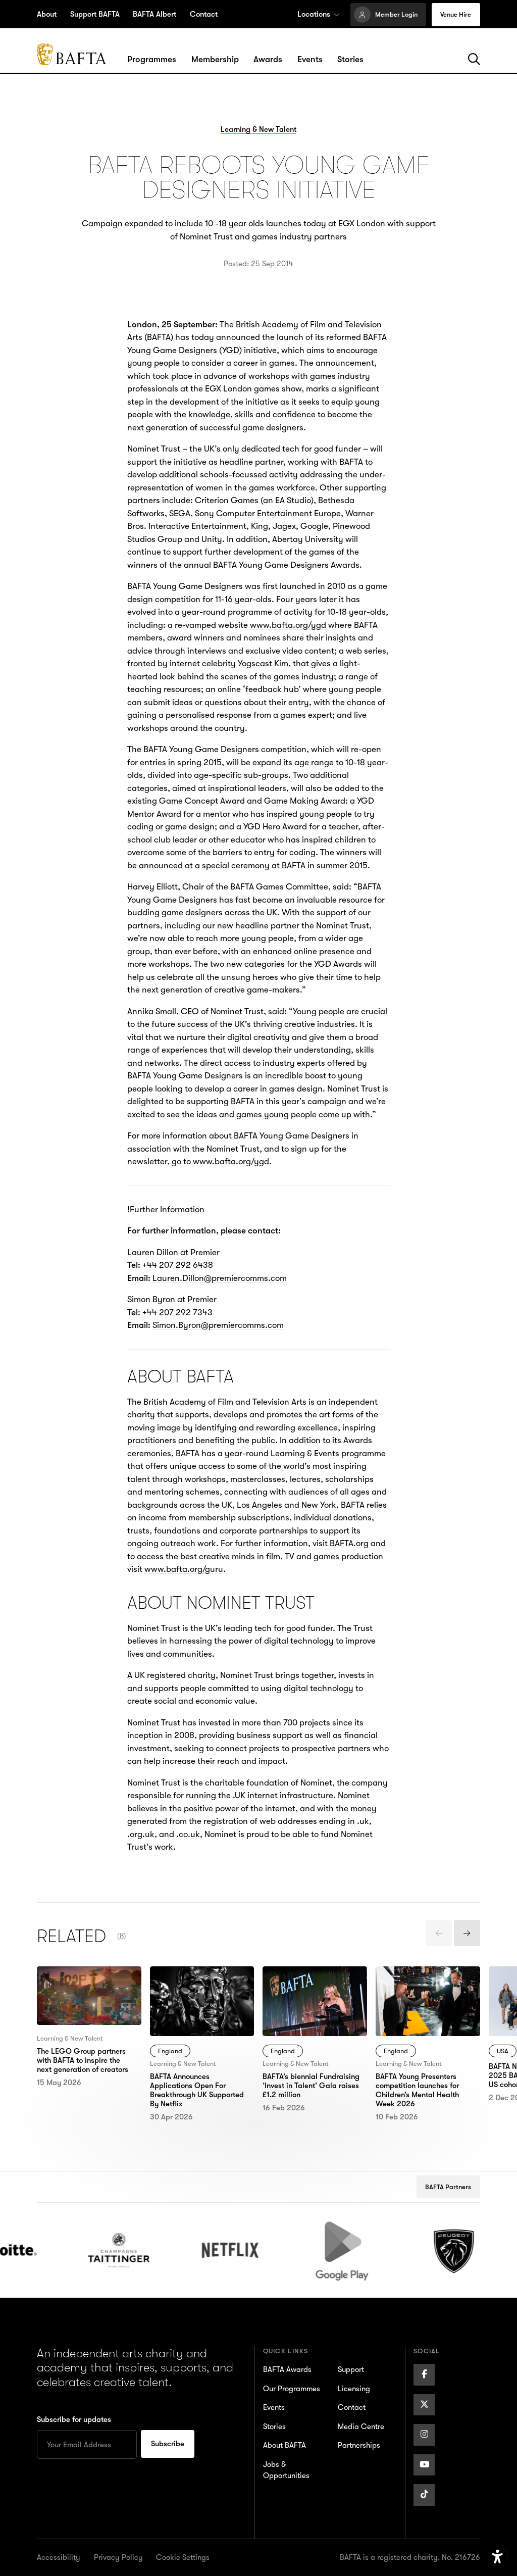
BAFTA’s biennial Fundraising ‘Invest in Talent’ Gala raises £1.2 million (307, 1992)
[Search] (474, 60)
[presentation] (439, 1933)
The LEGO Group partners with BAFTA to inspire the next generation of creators (89, 1986)
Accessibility (59, 2557)
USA (503, 2051)
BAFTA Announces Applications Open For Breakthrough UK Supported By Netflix (193, 1992)
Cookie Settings (183, 2557)
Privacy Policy (118, 2557)
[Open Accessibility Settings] (498, 2557)
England (170, 2051)
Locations (314, 14)
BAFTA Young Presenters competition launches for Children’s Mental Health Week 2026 (423, 1992)
